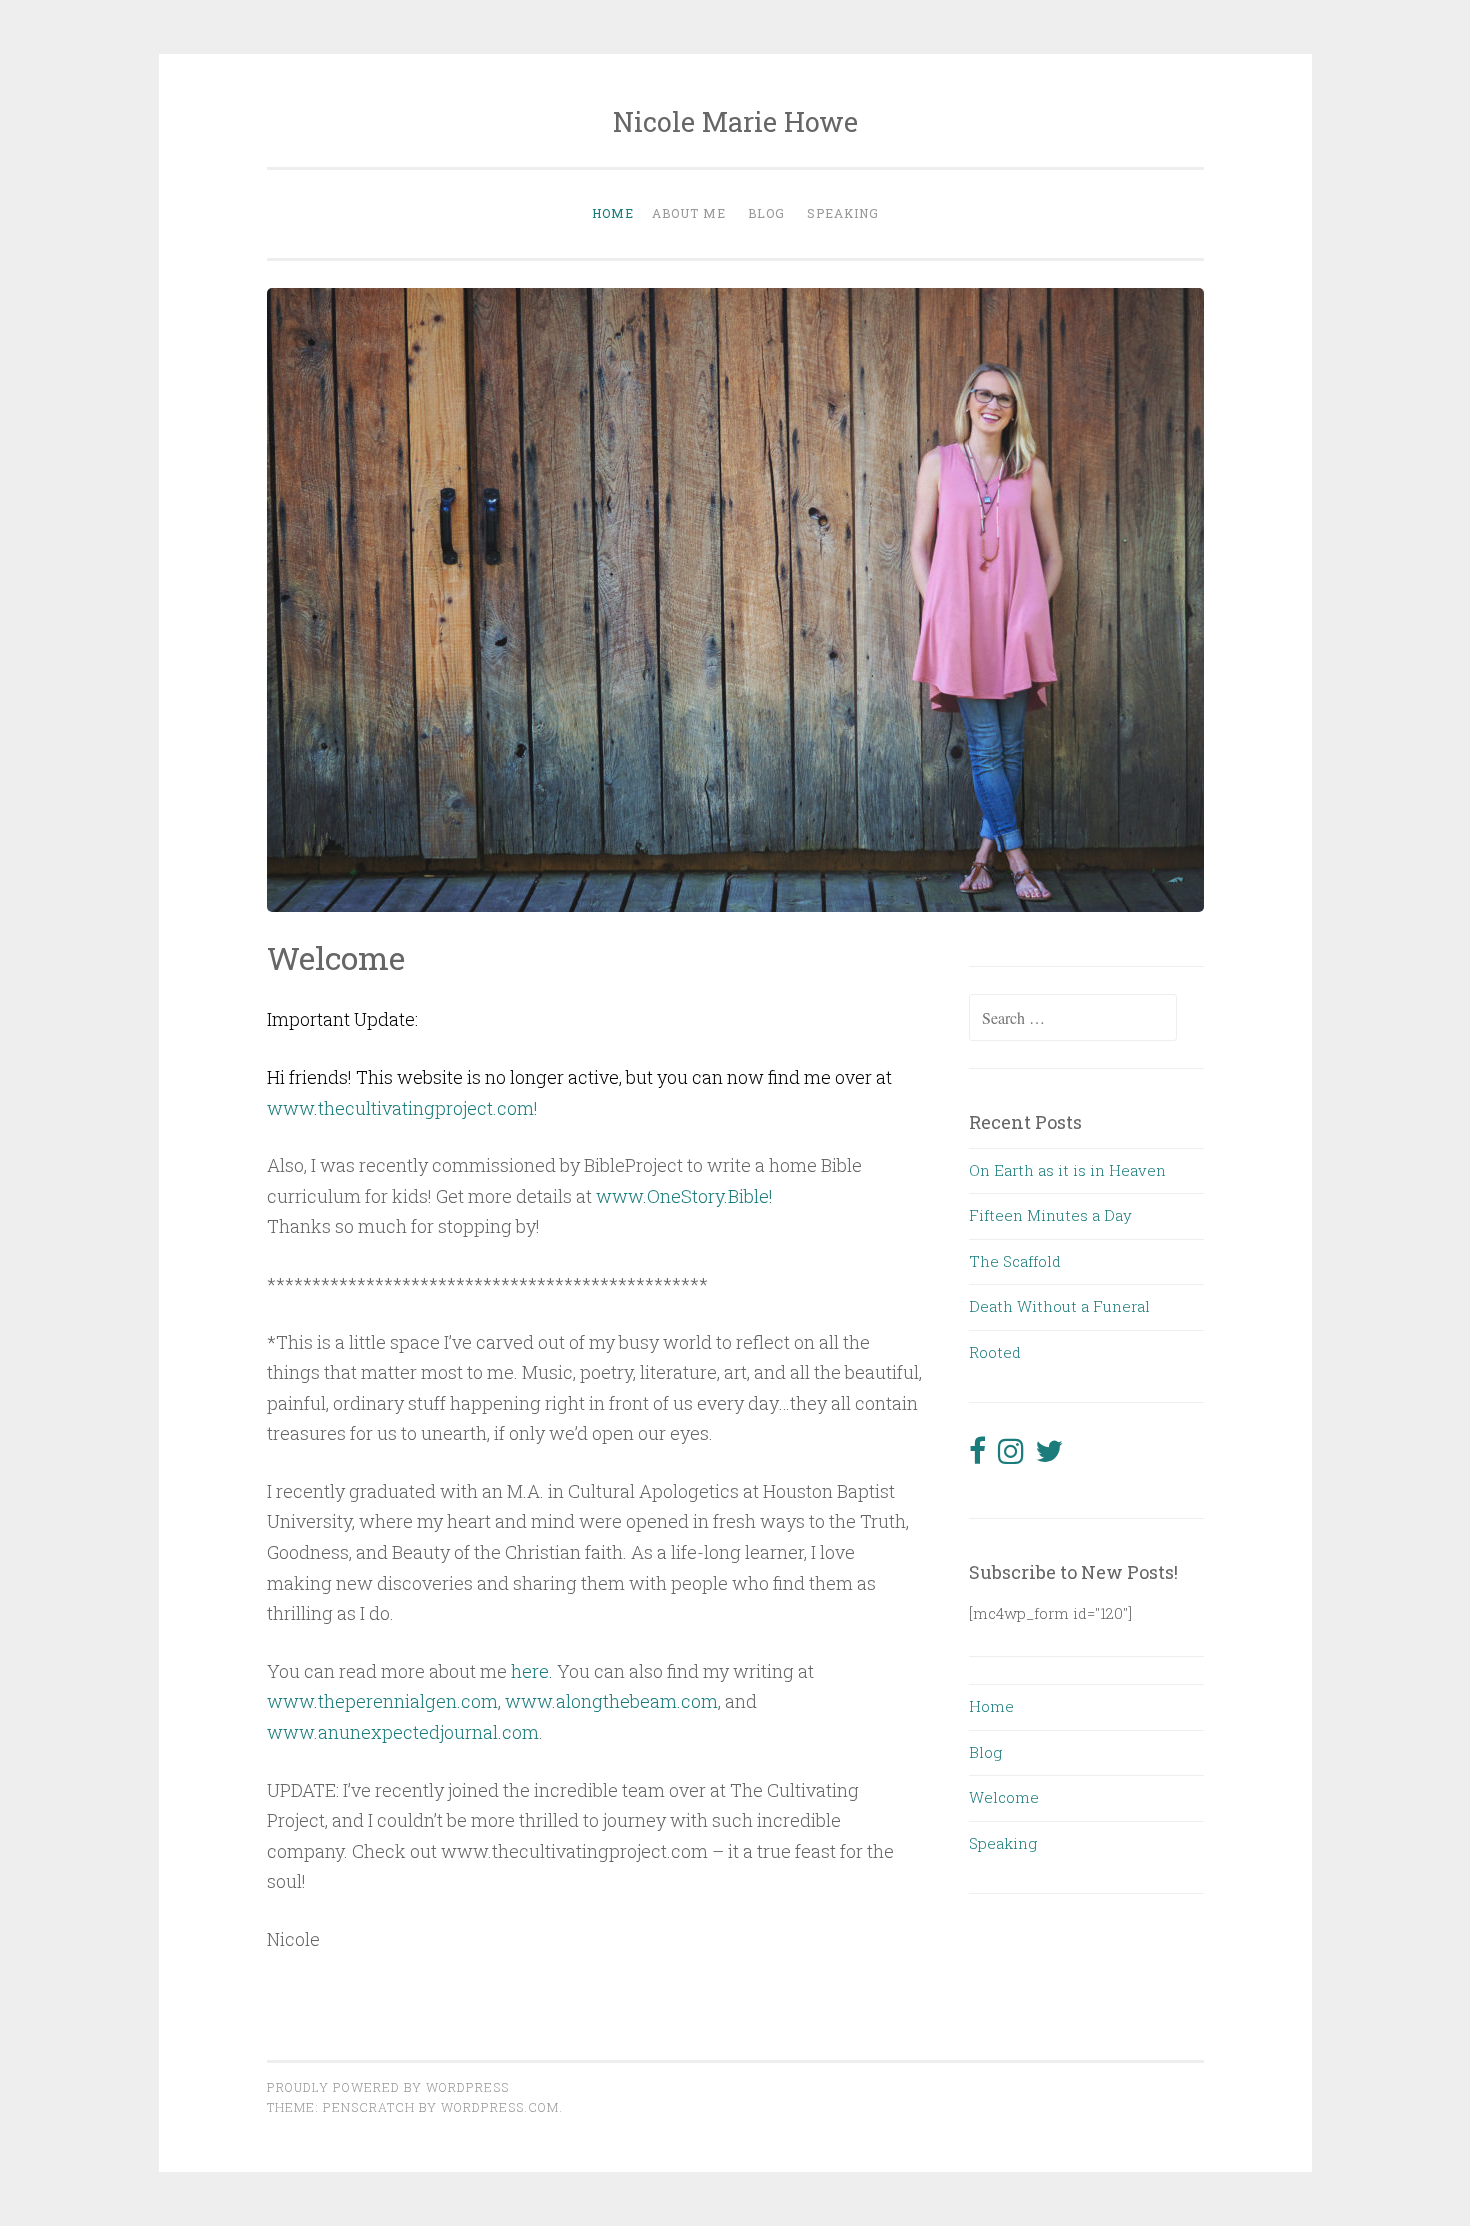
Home (613, 213)
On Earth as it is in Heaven (1067, 1170)
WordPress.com (500, 2107)
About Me (689, 213)
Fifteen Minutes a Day (1050, 1215)
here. (532, 1671)
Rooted (995, 1352)
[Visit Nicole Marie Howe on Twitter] (1049, 1456)
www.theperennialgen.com (382, 1701)
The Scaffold (1015, 1261)
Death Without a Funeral (1059, 1306)
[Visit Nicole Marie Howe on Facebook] (977, 1456)
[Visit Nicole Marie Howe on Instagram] (1011, 1456)
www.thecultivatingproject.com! (402, 1108)
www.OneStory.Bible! (686, 1196)
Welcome (1004, 1797)
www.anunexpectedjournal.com (403, 1732)
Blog (766, 213)
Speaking (843, 213)
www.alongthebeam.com (611, 1701)
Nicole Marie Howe (735, 121)
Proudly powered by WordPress (388, 2087)
